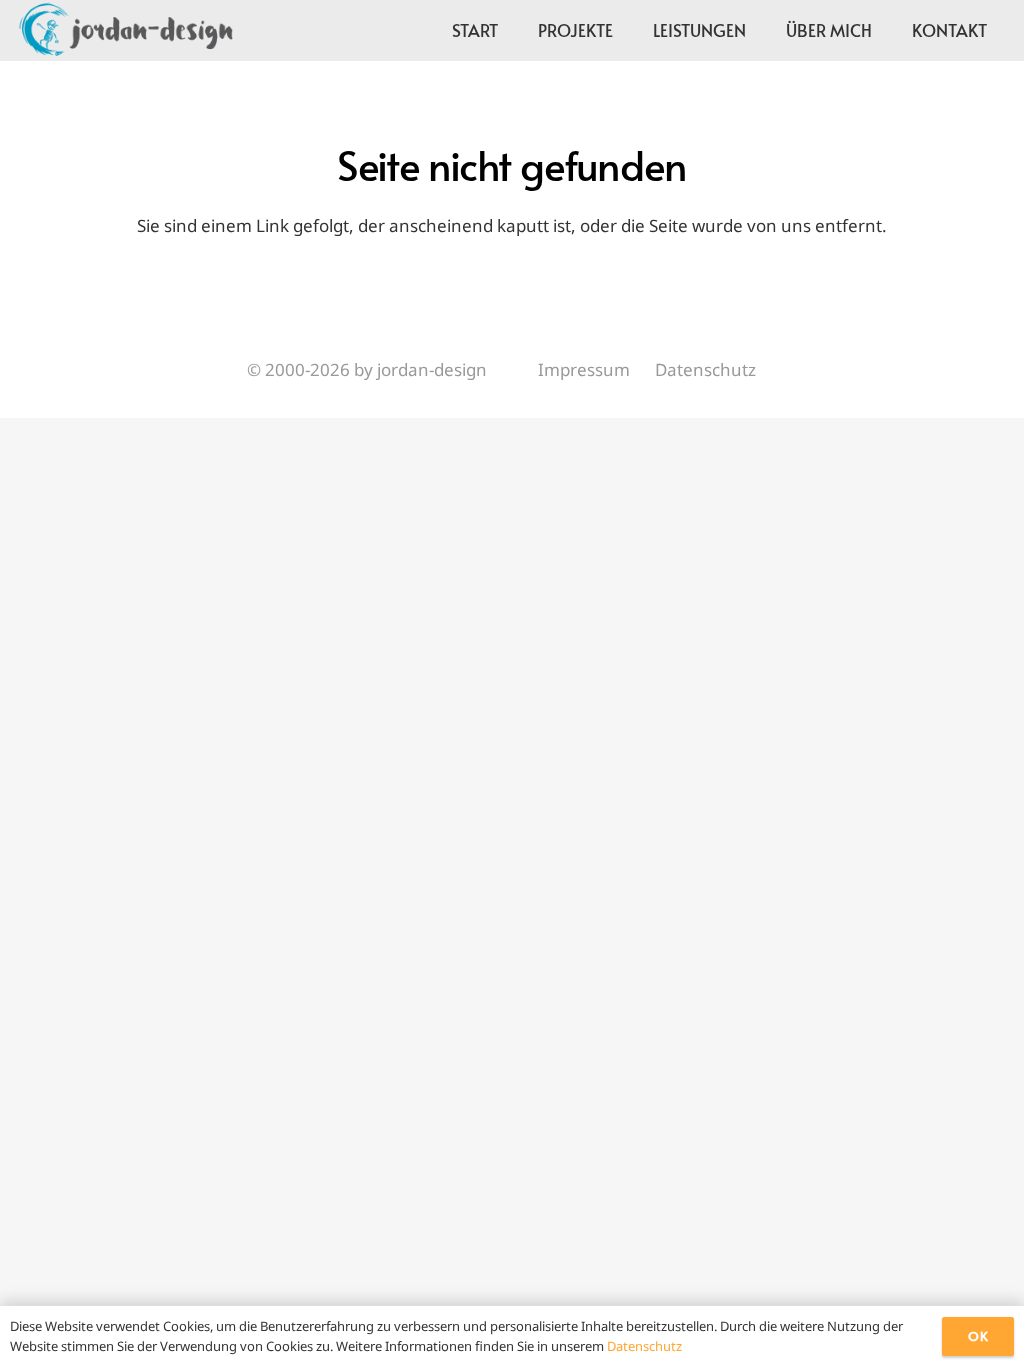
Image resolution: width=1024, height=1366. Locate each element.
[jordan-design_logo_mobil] (125, 30)
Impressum (584, 369)
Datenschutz (705, 369)
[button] (888, 30)
